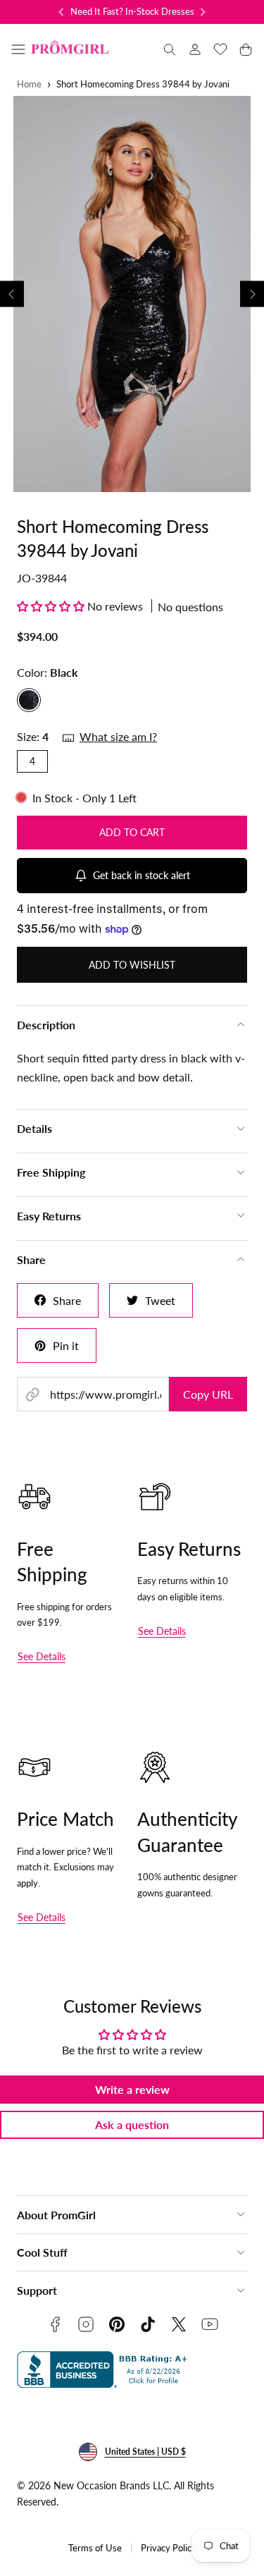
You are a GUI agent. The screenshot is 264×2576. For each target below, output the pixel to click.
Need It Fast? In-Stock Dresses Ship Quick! (156, 11)
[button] (18, 49)
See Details (42, 1656)
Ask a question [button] (132, 2124)
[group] (132, 294)
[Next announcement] (203, 12)
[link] (195, 49)
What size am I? (118, 736)
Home (29, 84)
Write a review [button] (132, 2089)
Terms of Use (95, 2548)
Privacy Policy (169, 2548)
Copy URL (208, 1394)
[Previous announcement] (61, 12)
